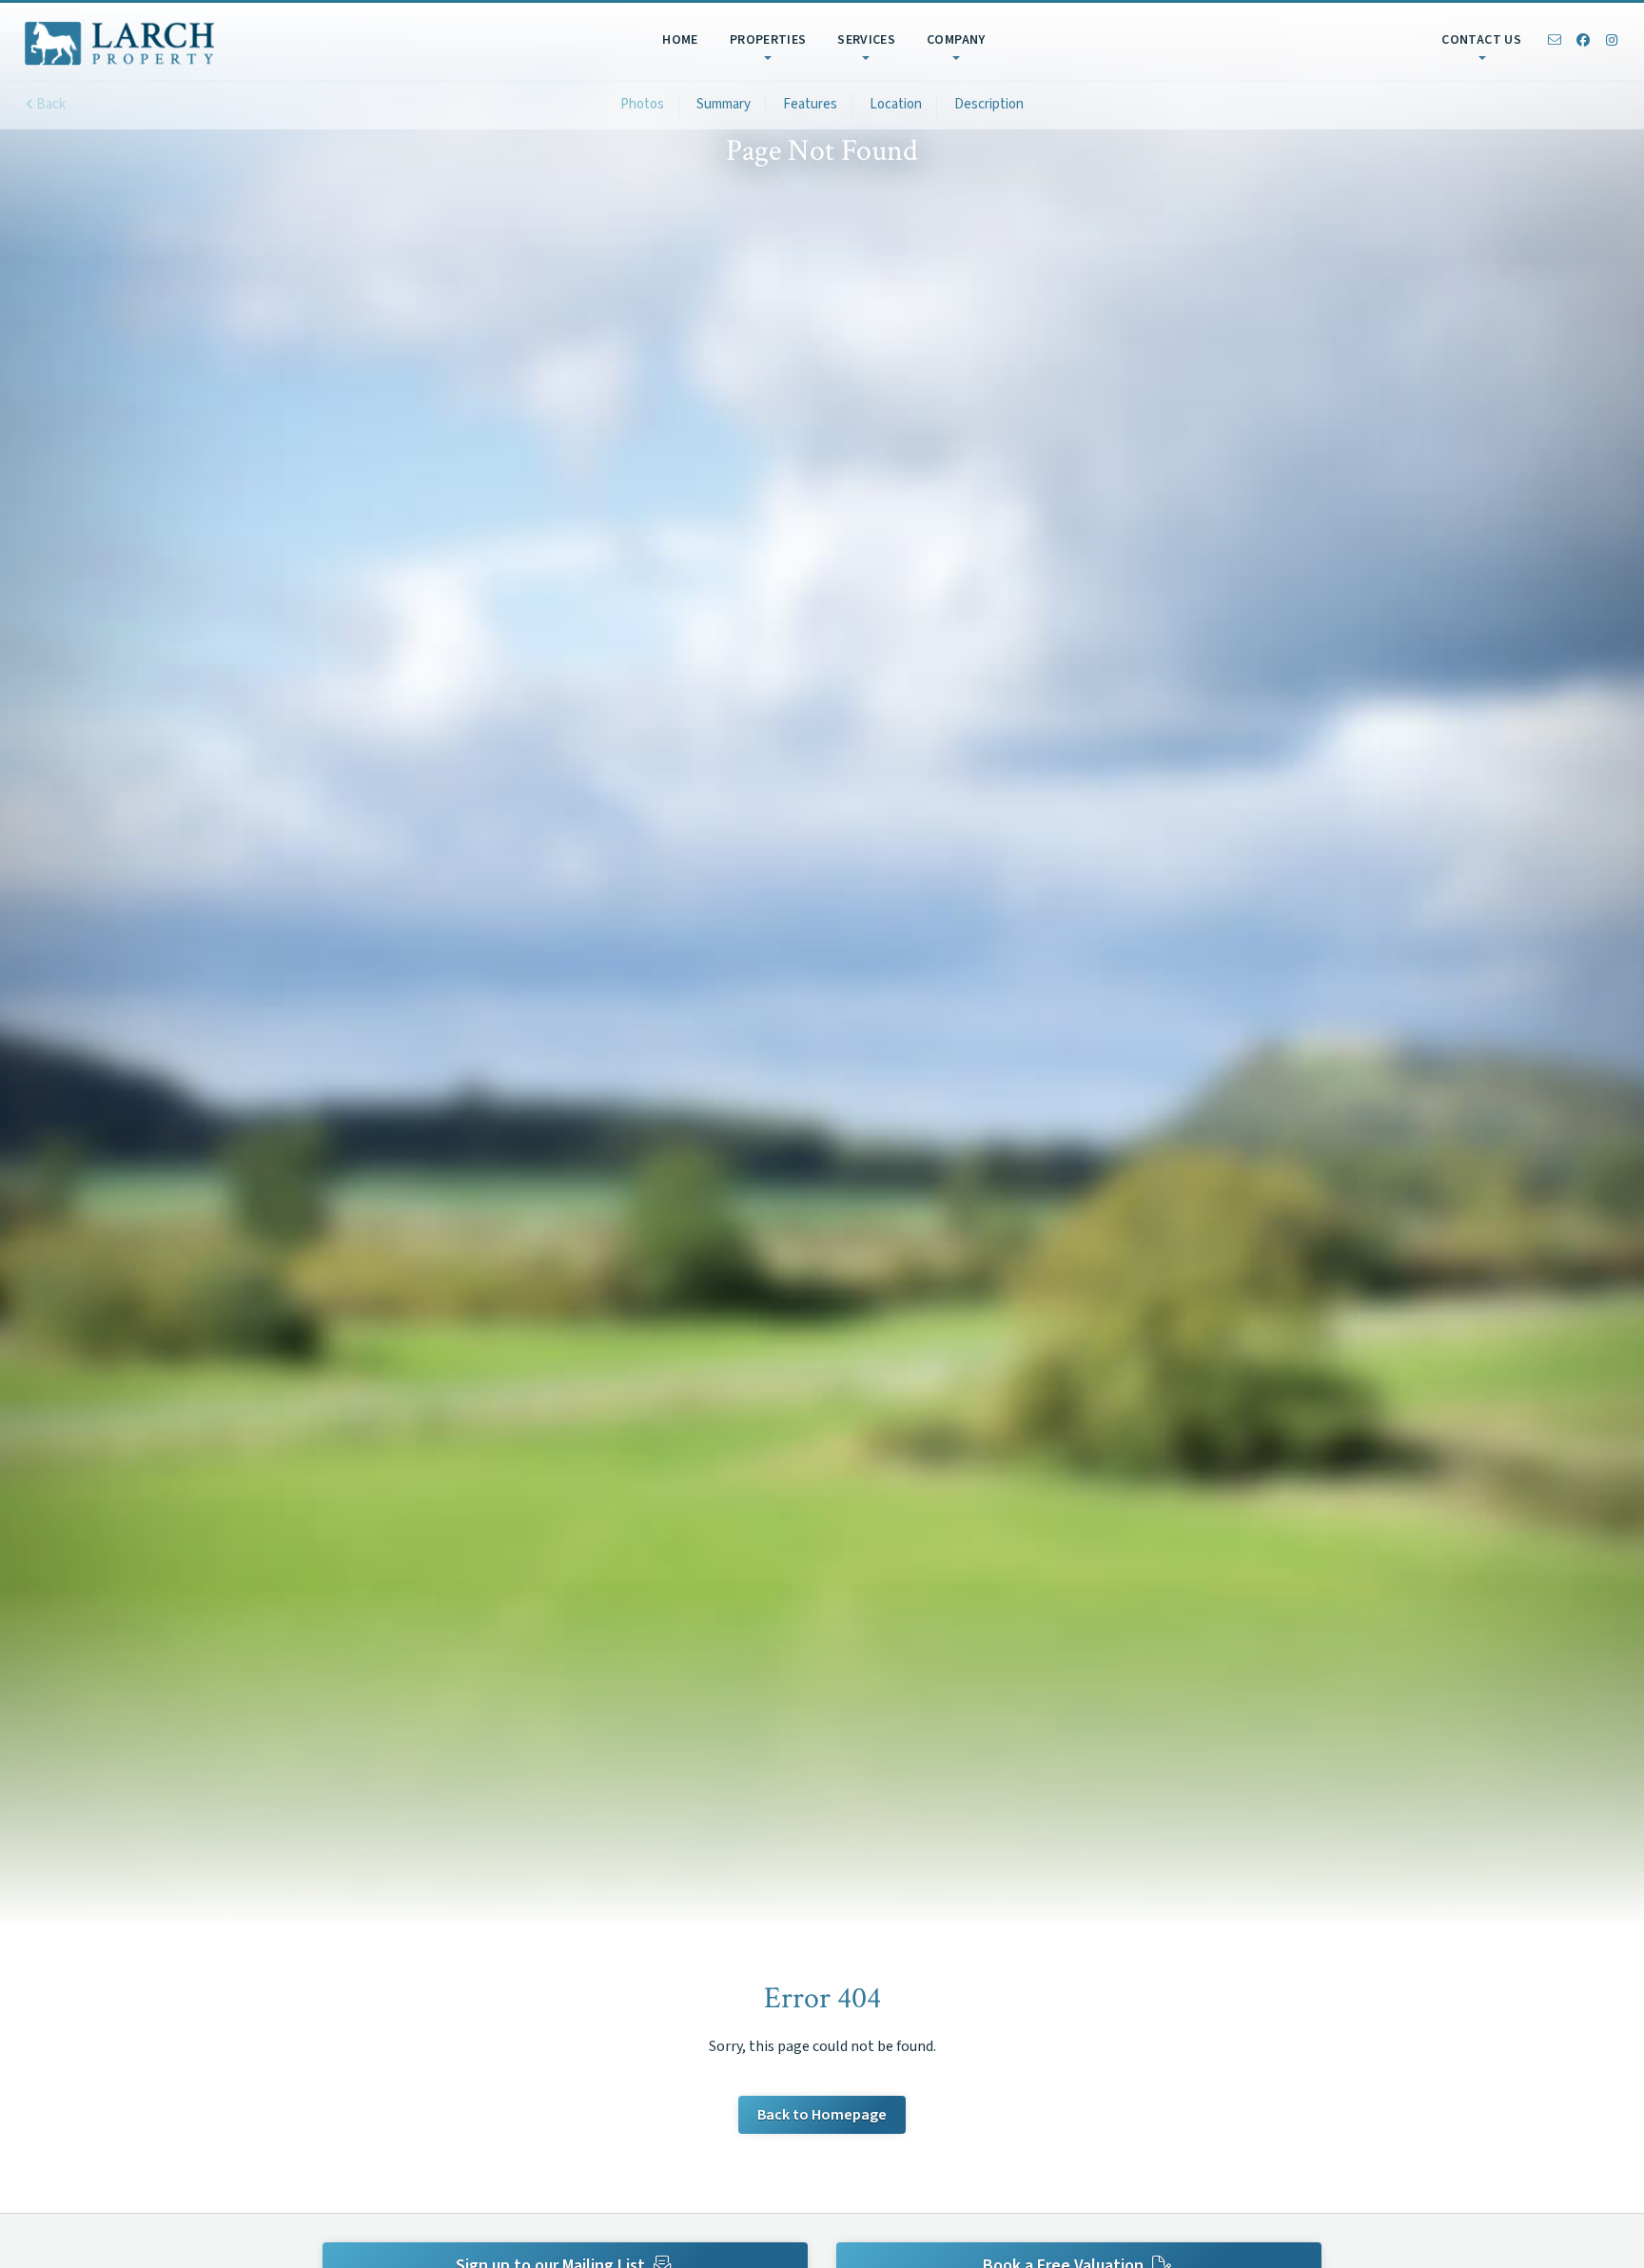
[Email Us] (1555, 42)
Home (680, 40)
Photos (642, 104)
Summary (724, 104)
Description (989, 104)
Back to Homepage (822, 2115)
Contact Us (1481, 40)
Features (810, 104)
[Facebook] (1583, 42)
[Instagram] (1612, 42)
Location (896, 104)
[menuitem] (678, 42)
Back (49, 104)
